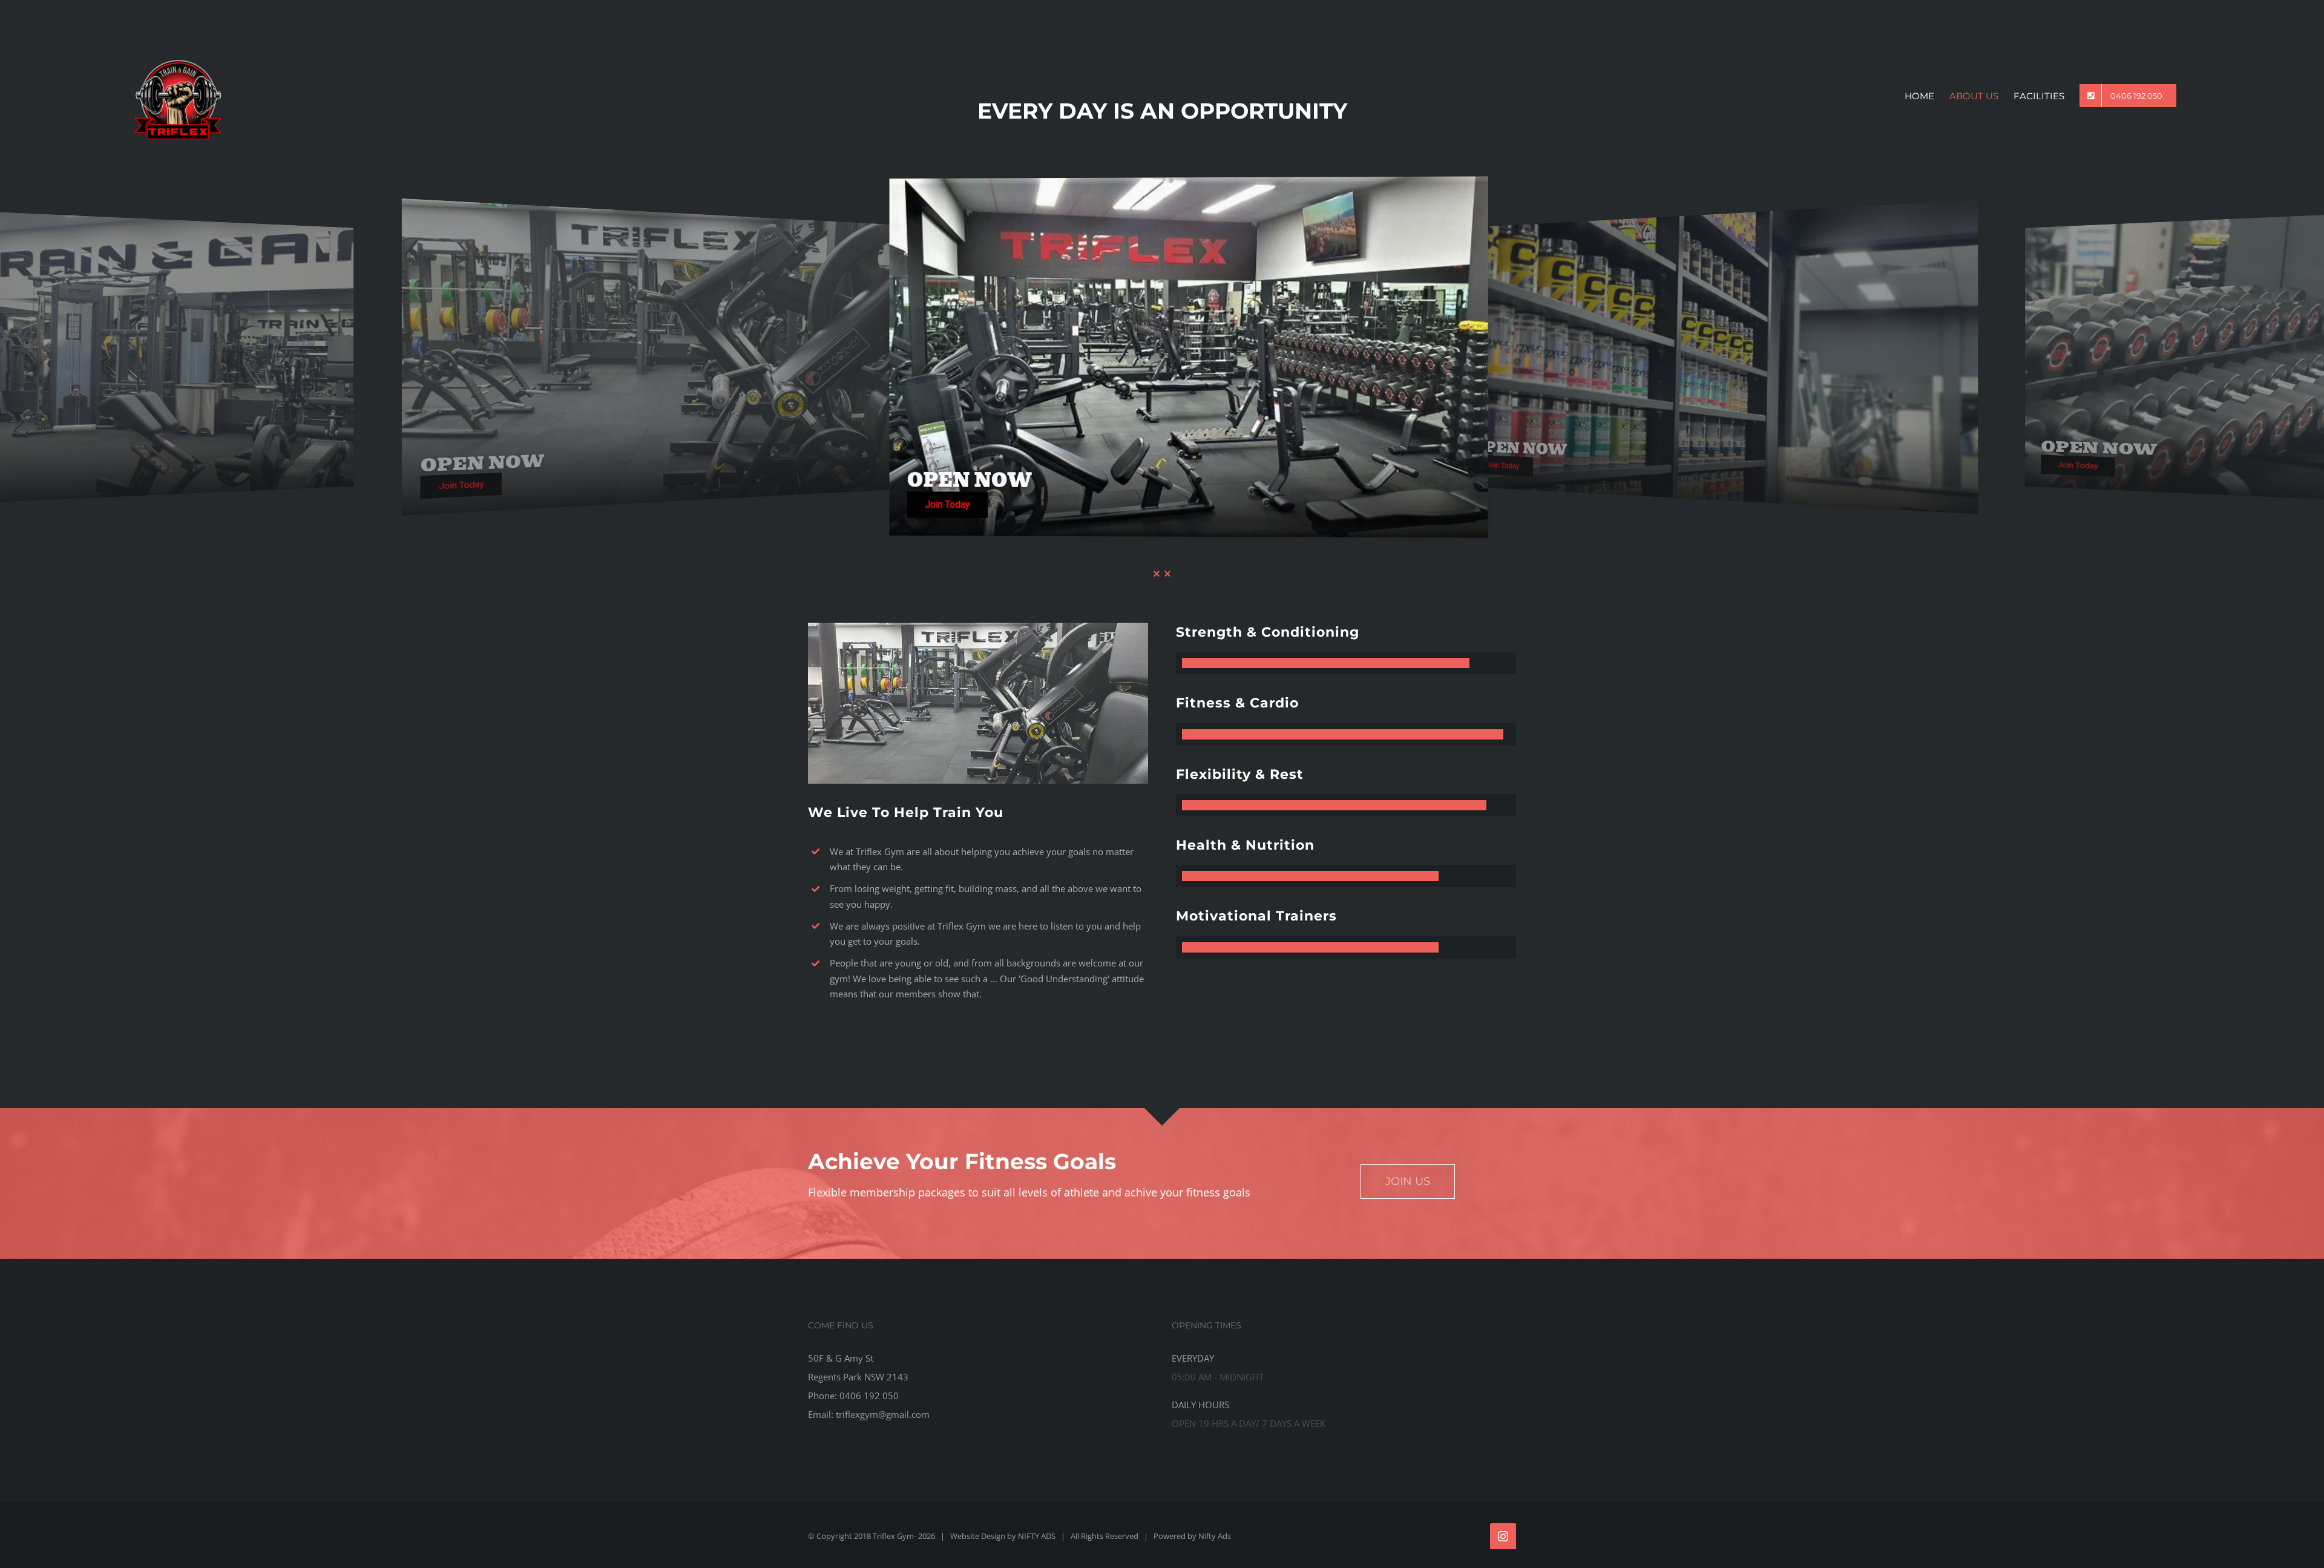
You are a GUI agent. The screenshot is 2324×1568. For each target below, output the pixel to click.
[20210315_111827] (978, 627)
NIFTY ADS (1037, 1536)
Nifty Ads (1215, 1536)
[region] (1162, 357)
